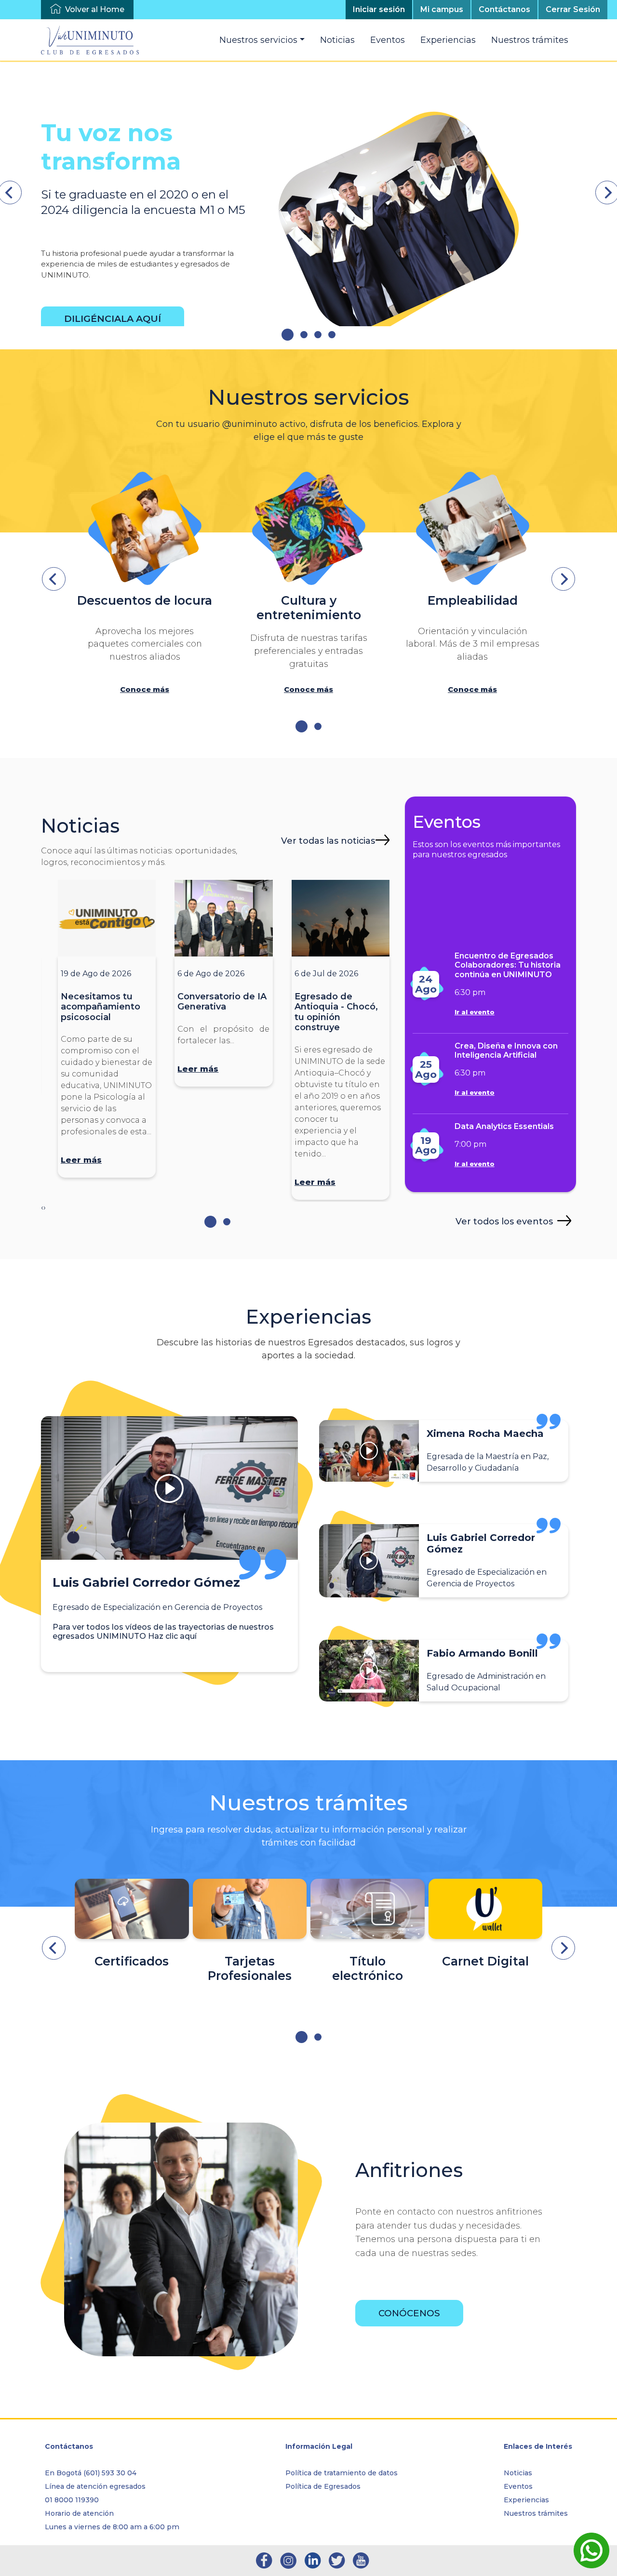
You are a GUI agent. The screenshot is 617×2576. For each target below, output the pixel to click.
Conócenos (409, 2313)
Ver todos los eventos (504, 1221)
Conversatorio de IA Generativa (222, 1002)
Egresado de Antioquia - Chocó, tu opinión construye (336, 1012)
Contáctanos (504, 9)
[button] (288, 335)
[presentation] (54, 579)
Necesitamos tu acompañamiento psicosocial (101, 1007)
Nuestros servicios (258, 40)
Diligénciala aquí (113, 319)
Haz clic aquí (172, 1636)
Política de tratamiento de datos (342, 2473)
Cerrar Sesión (573, 9)
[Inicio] (94, 40)
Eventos (388, 40)
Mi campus (442, 9)
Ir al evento (475, 1012)
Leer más (81, 1160)
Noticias (337, 40)
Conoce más (145, 690)
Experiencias (448, 40)
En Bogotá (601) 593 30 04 (91, 2473)
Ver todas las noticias (328, 841)
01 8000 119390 (72, 2500)
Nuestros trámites (530, 40)
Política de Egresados (323, 2486)
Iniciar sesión (379, 9)
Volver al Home (95, 9)
